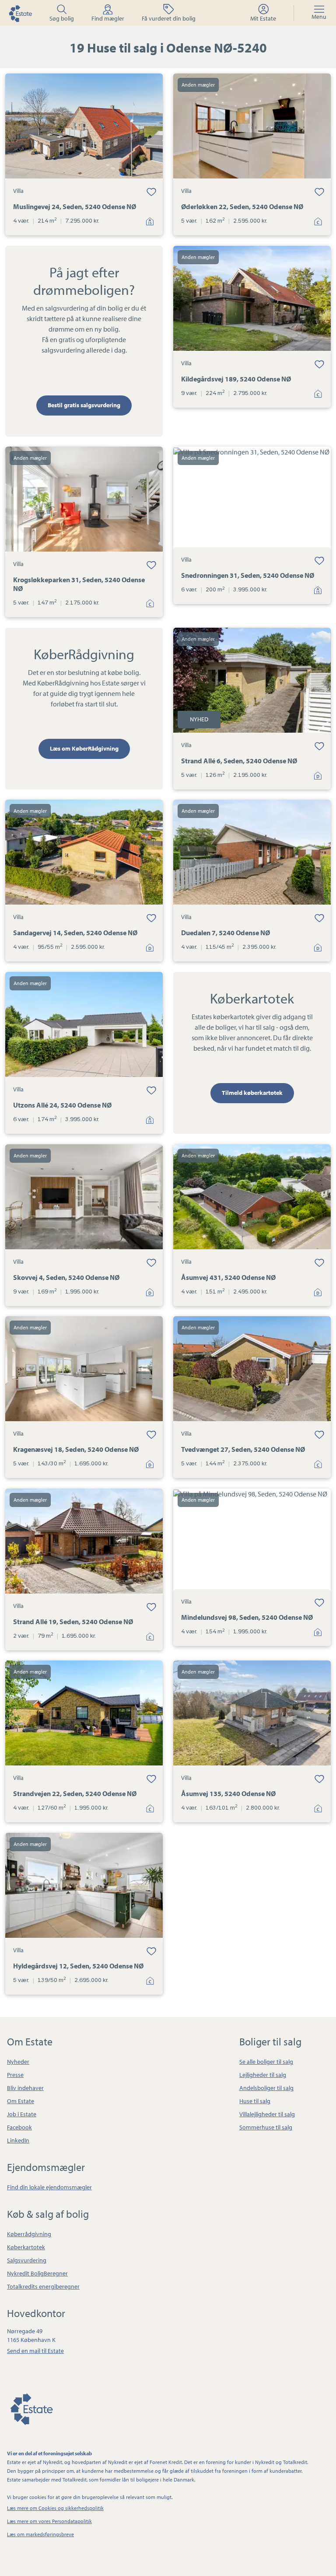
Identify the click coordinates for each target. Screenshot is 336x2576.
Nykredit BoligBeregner (37, 2273)
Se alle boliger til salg (266, 2062)
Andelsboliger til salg (266, 2088)
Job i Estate (22, 2114)
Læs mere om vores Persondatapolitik (49, 2521)
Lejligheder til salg (263, 2075)
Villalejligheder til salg (267, 2114)
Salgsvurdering (27, 2260)
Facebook (19, 2127)
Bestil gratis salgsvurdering (84, 405)
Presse (15, 2075)
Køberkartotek (26, 2247)
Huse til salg (255, 2101)
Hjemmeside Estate (20, 13)
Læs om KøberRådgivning (84, 748)
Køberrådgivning (29, 2234)
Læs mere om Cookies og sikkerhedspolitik (55, 2508)
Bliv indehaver (25, 2088)
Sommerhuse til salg (266, 2127)
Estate (31, 2408)
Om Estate (21, 2101)
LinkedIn (18, 2140)
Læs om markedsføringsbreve (40, 2534)
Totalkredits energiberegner (43, 2286)
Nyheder (18, 2062)
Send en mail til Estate (35, 2351)
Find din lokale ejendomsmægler (49, 2187)
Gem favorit (151, 192)
